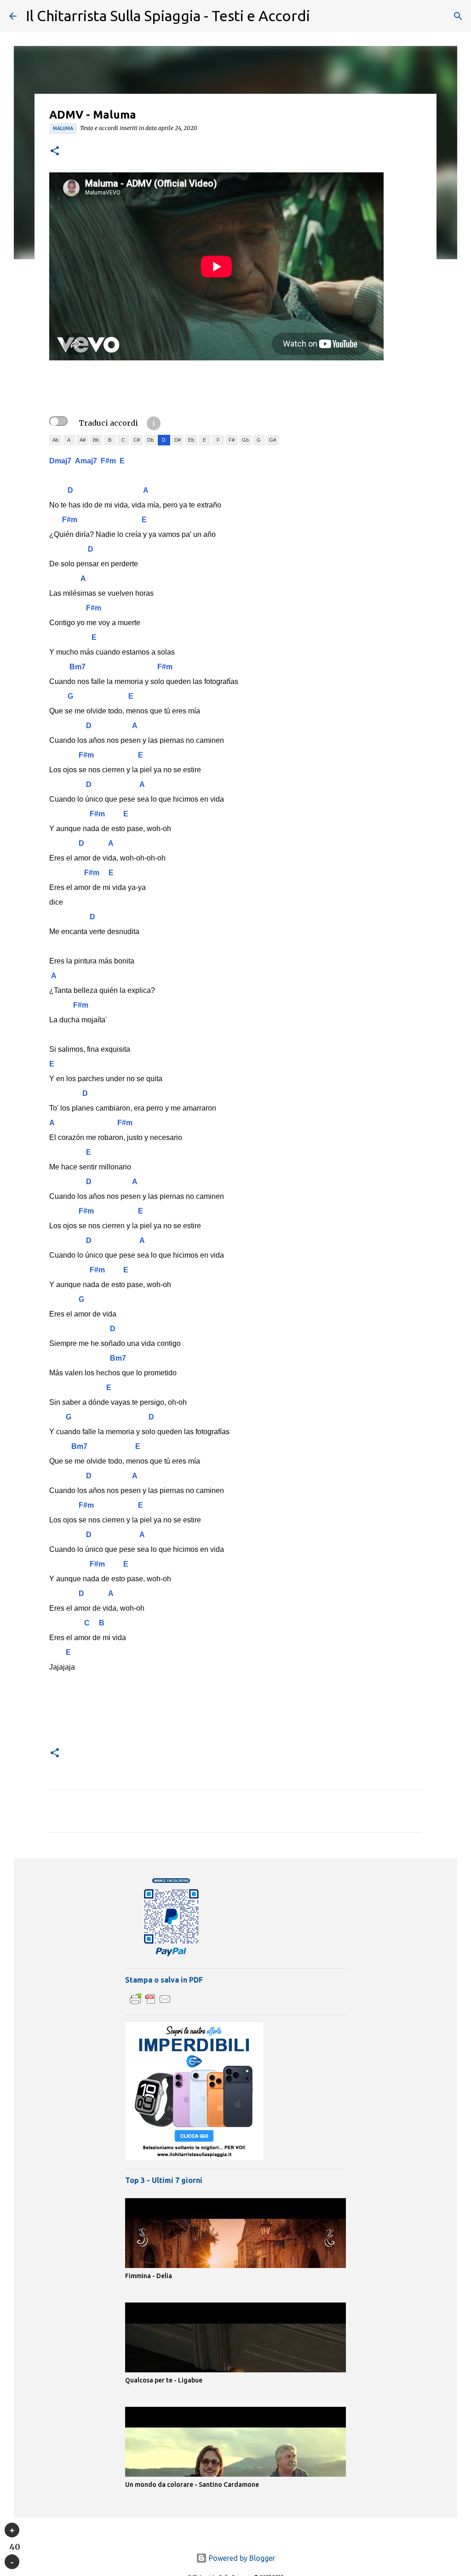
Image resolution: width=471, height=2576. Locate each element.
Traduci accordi (108, 423)
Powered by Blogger (241, 2558)
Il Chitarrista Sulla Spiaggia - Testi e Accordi (168, 16)
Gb (245, 440)
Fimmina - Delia (149, 2276)
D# (178, 440)
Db (150, 440)
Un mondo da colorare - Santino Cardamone (192, 2485)
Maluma (63, 128)
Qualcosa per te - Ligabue (164, 2380)
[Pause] (12, 2562)
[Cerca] (458, 16)
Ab (55, 440)
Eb (191, 440)
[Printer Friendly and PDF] (150, 2004)
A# (83, 440)
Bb (96, 440)
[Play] (12, 2530)
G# (273, 440)
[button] (55, 151)
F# (232, 440)
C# (137, 440)
